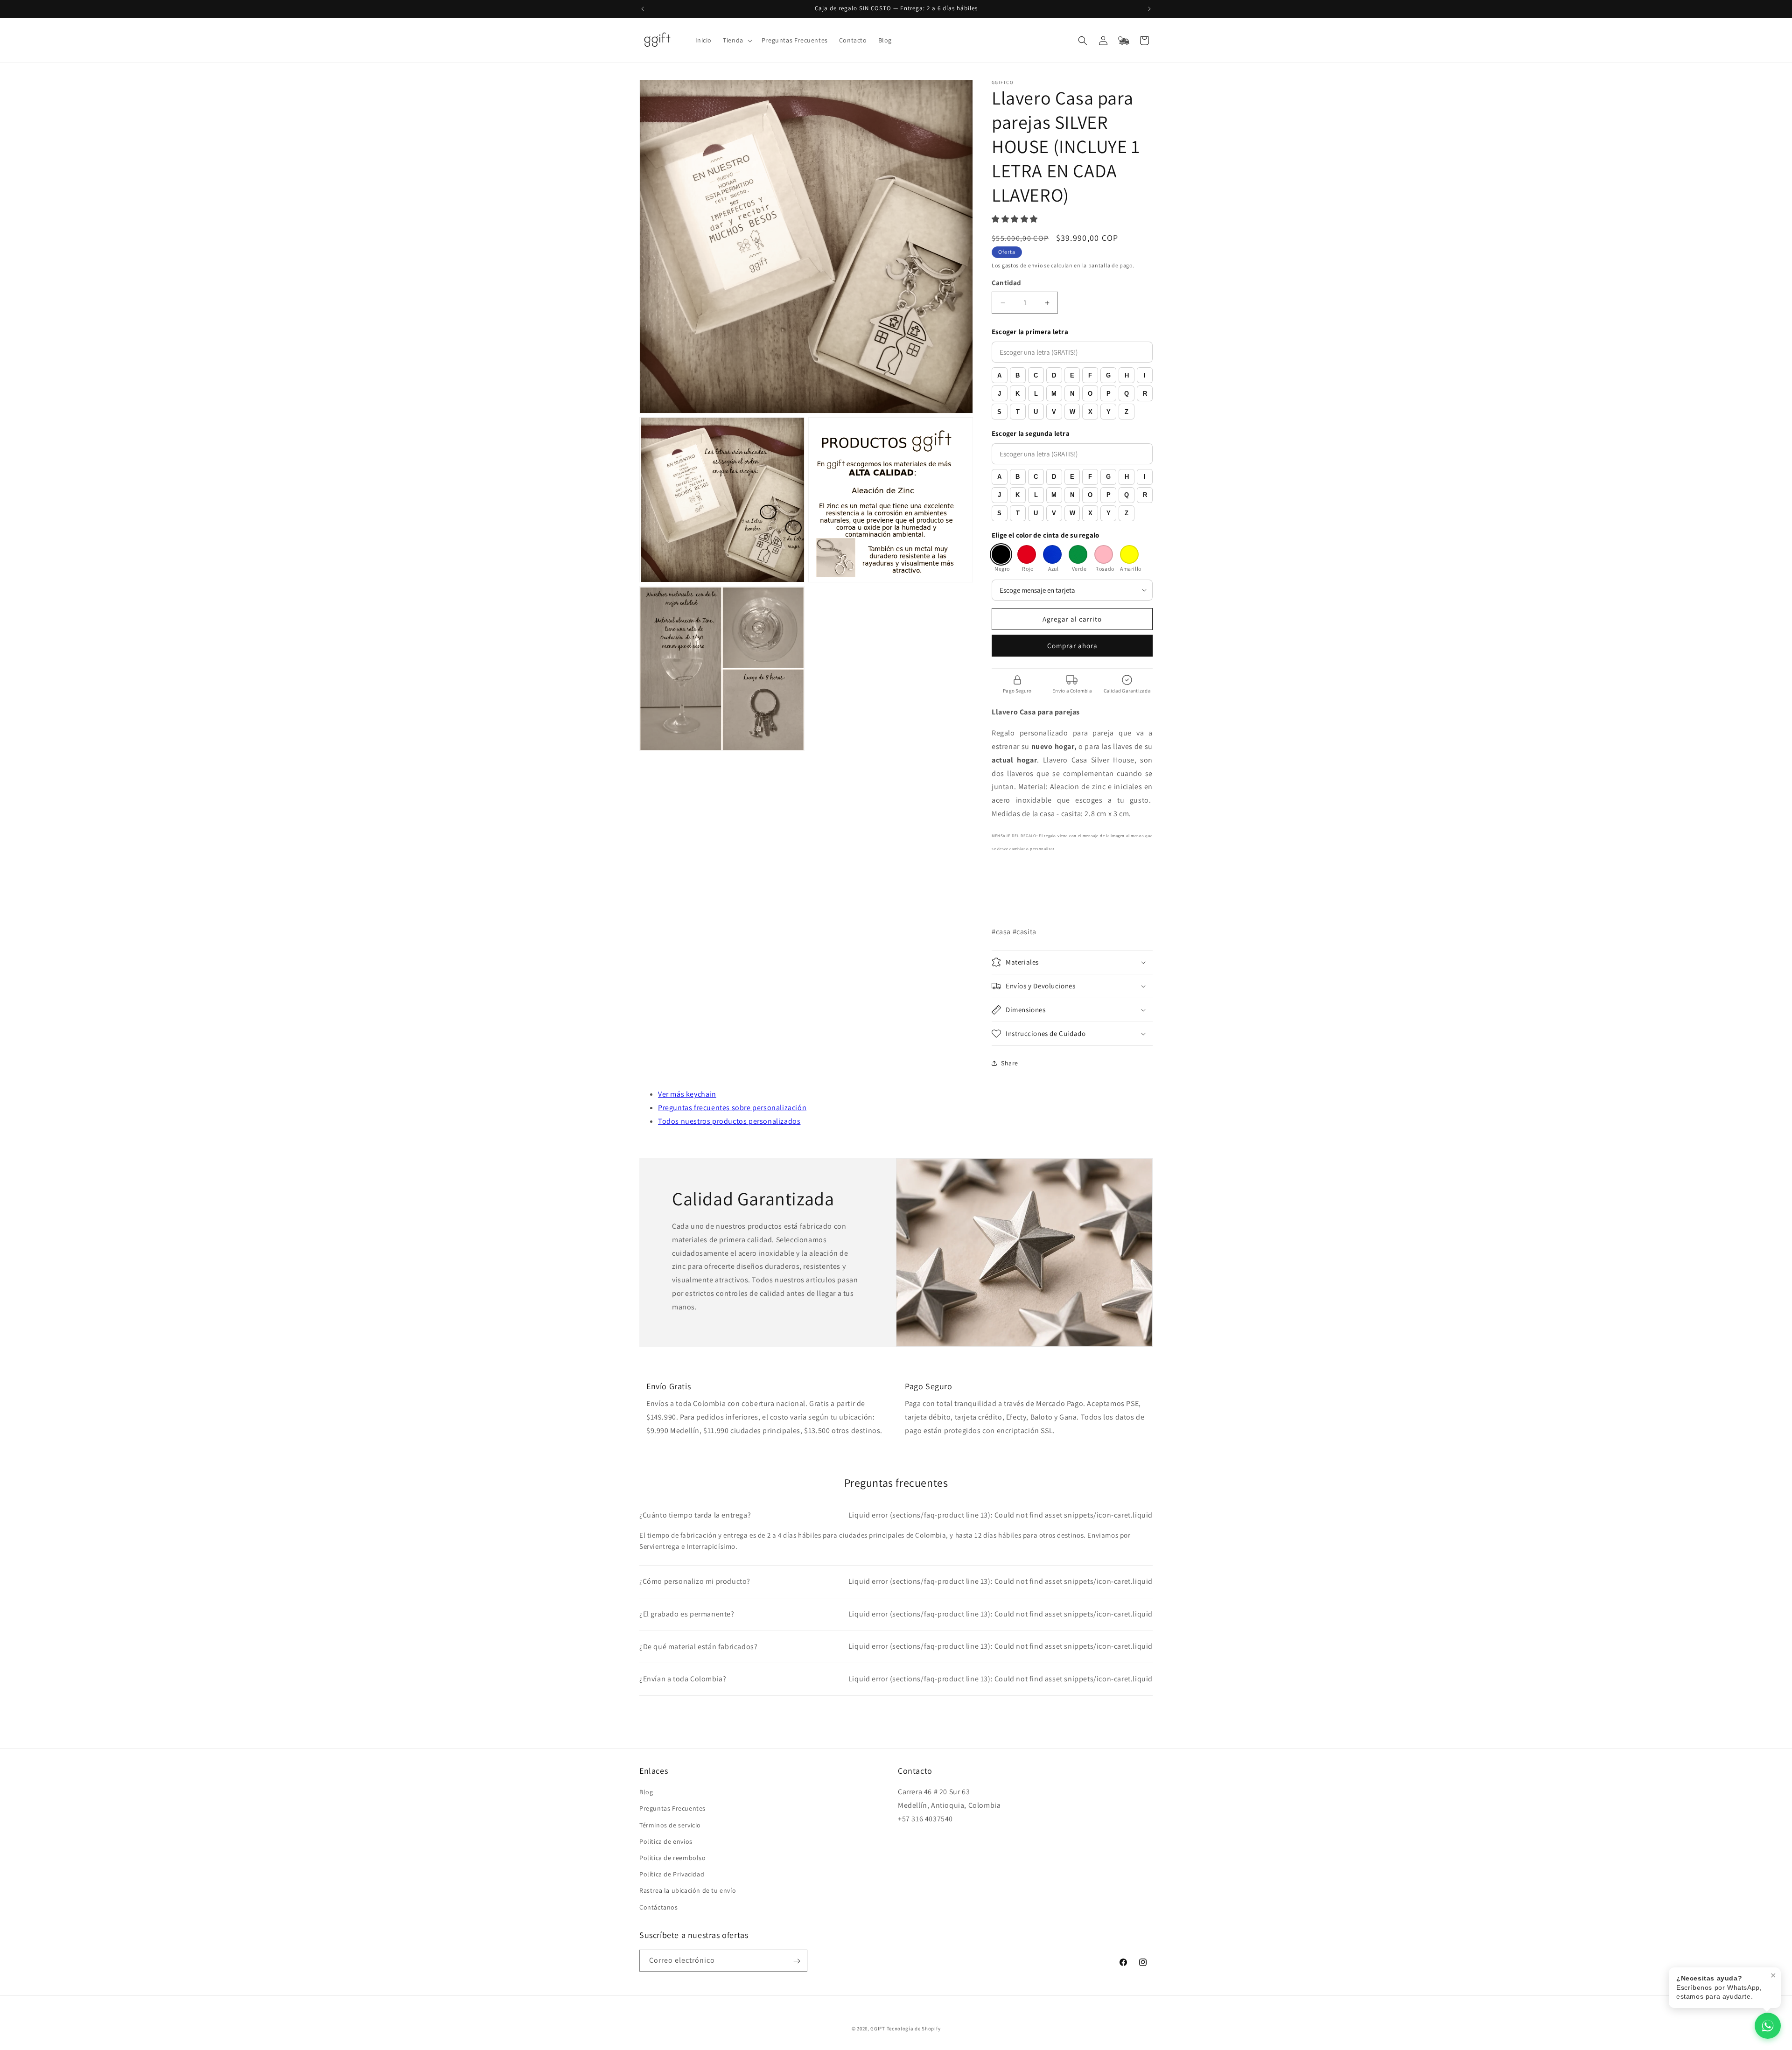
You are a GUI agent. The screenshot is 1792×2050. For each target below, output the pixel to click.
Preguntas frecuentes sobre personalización (732, 1108)
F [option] (1090, 375)
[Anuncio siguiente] (1149, 9)
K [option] (1018, 394)
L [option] (1036, 394)
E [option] (1072, 375)
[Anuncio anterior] (643, 9)
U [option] (1036, 412)
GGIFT (878, 2029)
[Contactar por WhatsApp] (1768, 2026)
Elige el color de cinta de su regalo (1045, 535)
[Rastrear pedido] (1124, 41)
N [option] (1072, 394)
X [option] (1090, 412)
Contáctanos (659, 1907)
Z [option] (1127, 412)
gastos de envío (1022, 265)
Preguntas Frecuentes (672, 1809)
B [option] (1018, 375)
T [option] (1018, 412)
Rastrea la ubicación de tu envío (688, 1891)
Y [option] (1109, 412)
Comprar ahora (1072, 646)
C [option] (1036, 375)
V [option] (1054, 412)
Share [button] (1010, 1063)
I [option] (1145, 375)
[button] (737, 40)
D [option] (1054, 375)
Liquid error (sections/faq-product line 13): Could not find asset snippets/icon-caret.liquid (896, 1515)
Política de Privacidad (672, 1875)
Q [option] (1127, 394)
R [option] (1145, 394)
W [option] (1072, 412)
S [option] (999, 412)
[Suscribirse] (797, 1961)
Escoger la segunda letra (1031, 433)
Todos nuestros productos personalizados (729, 1121)
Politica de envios (666, 1841)
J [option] (999, 394)
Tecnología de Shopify (914, 2029)
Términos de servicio (670, 1825)
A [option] (999, 375)
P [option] (1109, 394)
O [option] (1090, 394)
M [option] (1054, 394)
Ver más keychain (687, 1094)
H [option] (1127, 375)
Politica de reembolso (673, 1858)
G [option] (1108, 375)
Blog (646, 1792)
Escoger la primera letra (1030, 332)
